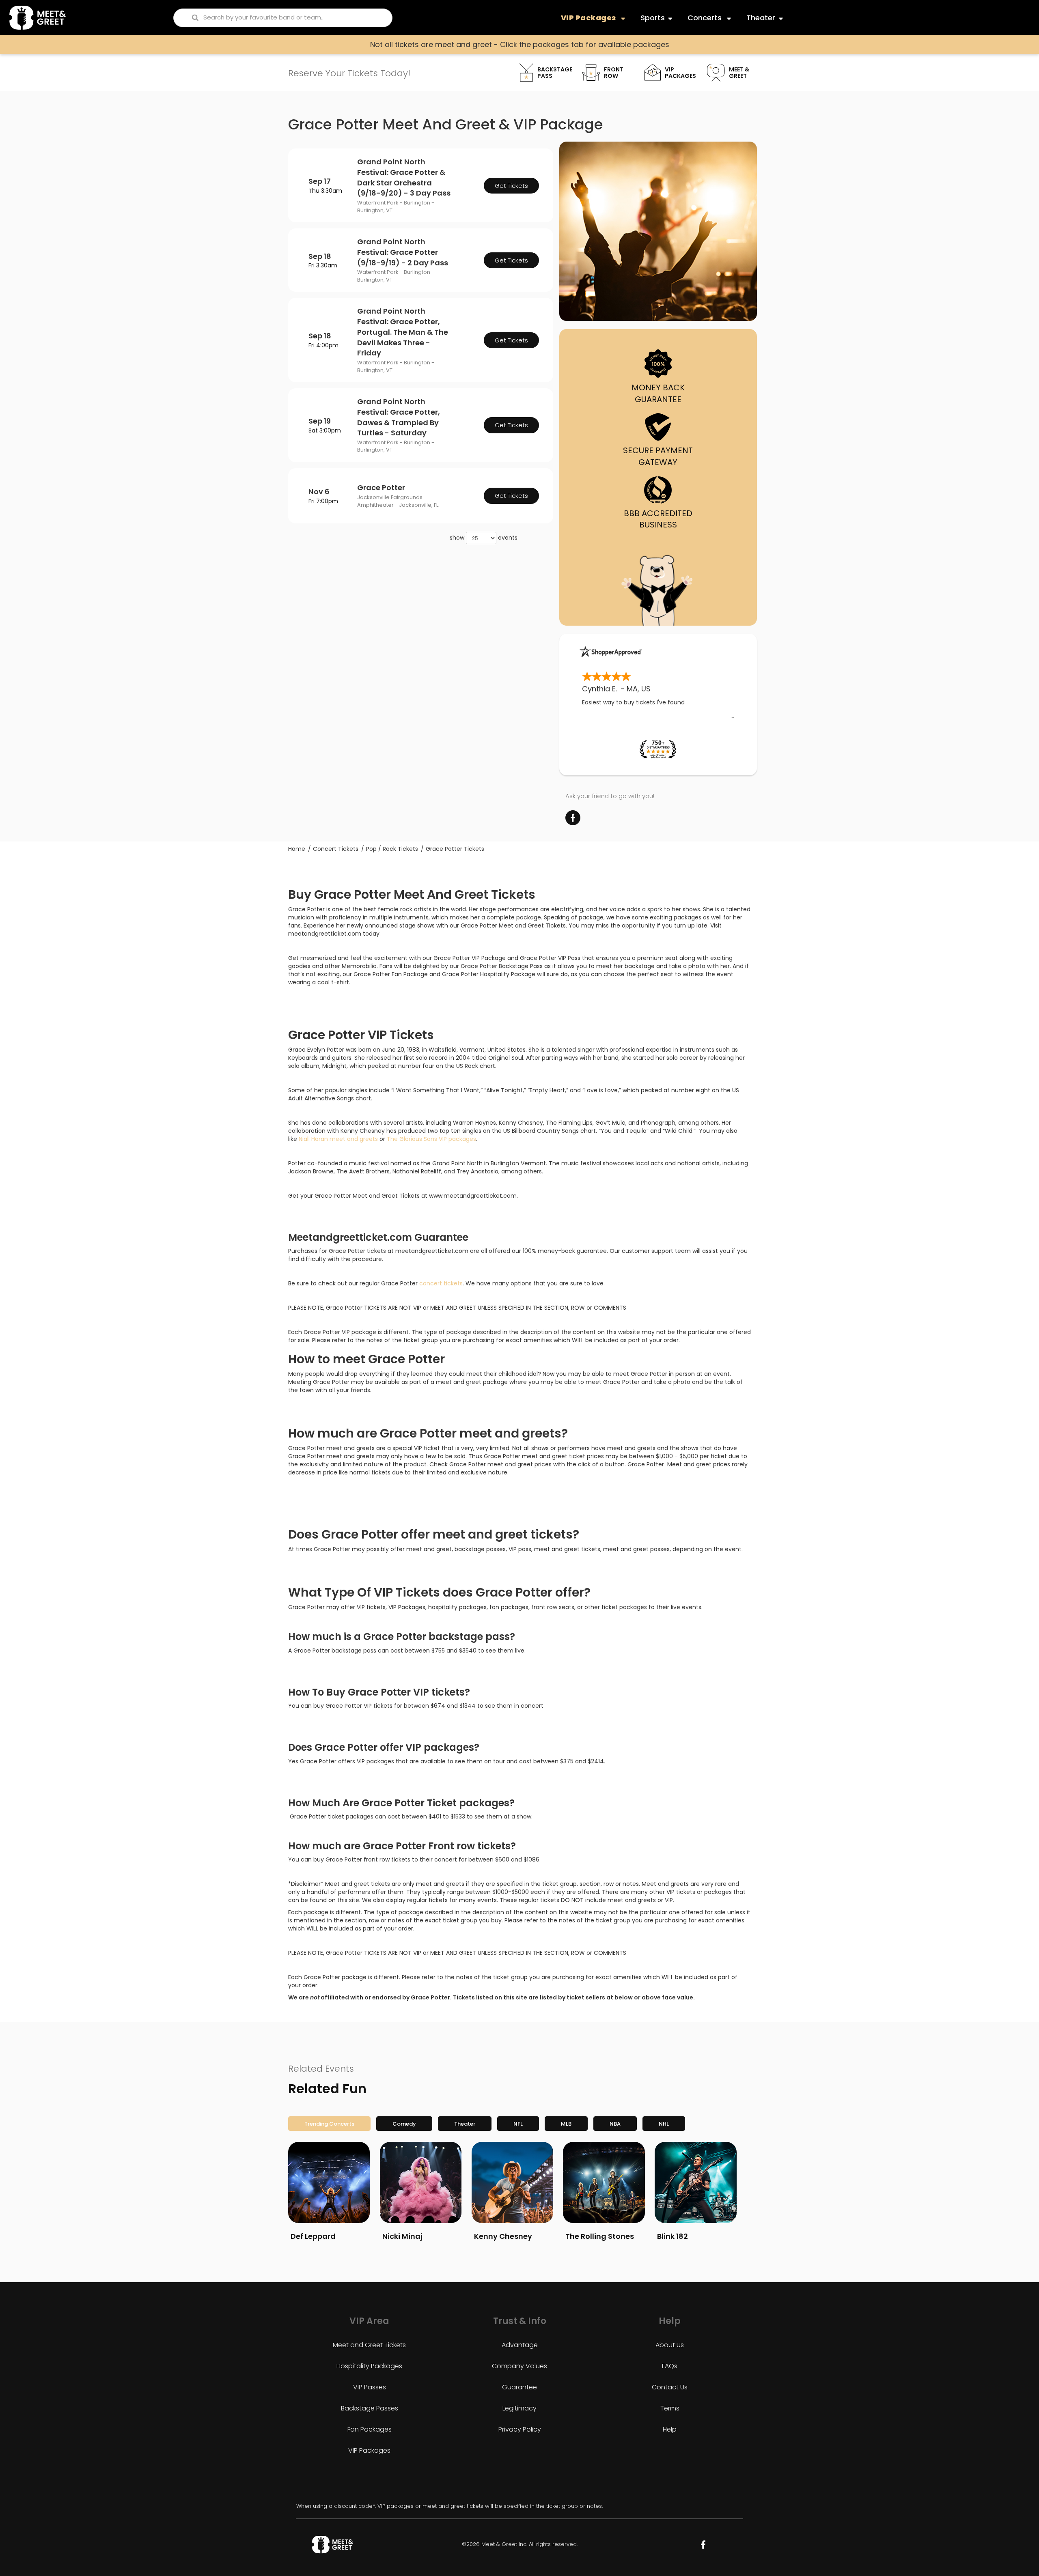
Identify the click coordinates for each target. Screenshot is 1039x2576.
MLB (566, 2124)
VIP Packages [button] (589, 18)
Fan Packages (370, 2429)
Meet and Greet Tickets (369, 2345)
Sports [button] (653, 18)
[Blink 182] (695, 2182)
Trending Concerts (329, 2124)
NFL (518, 2124)
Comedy (404, 2124)
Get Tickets (511, 186)
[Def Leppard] (329, 2182)
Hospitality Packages (369, 2366)
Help (670, 2429)
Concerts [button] (706, 18)
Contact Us (670, 2387)
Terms (670, 2408)
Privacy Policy (520, 2429)
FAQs (670, 2366)
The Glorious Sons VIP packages (431, 1139)
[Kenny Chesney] (512, 2182)
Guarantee (519, 2387)
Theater (465, 2124)
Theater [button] (761, 18)
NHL (664, 2124)
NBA (615, 2124)
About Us (670, 2345)
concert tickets (441, 1283)
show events (484, 538)
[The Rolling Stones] (604, 2182)
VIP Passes (370, 2387)
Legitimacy (519, 2408)
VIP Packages (369, 2450)
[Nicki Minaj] (421, 2182)
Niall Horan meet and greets (338, 1139)
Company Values (519, 2366)
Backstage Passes (370, 2408)
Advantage (520, 2345)
